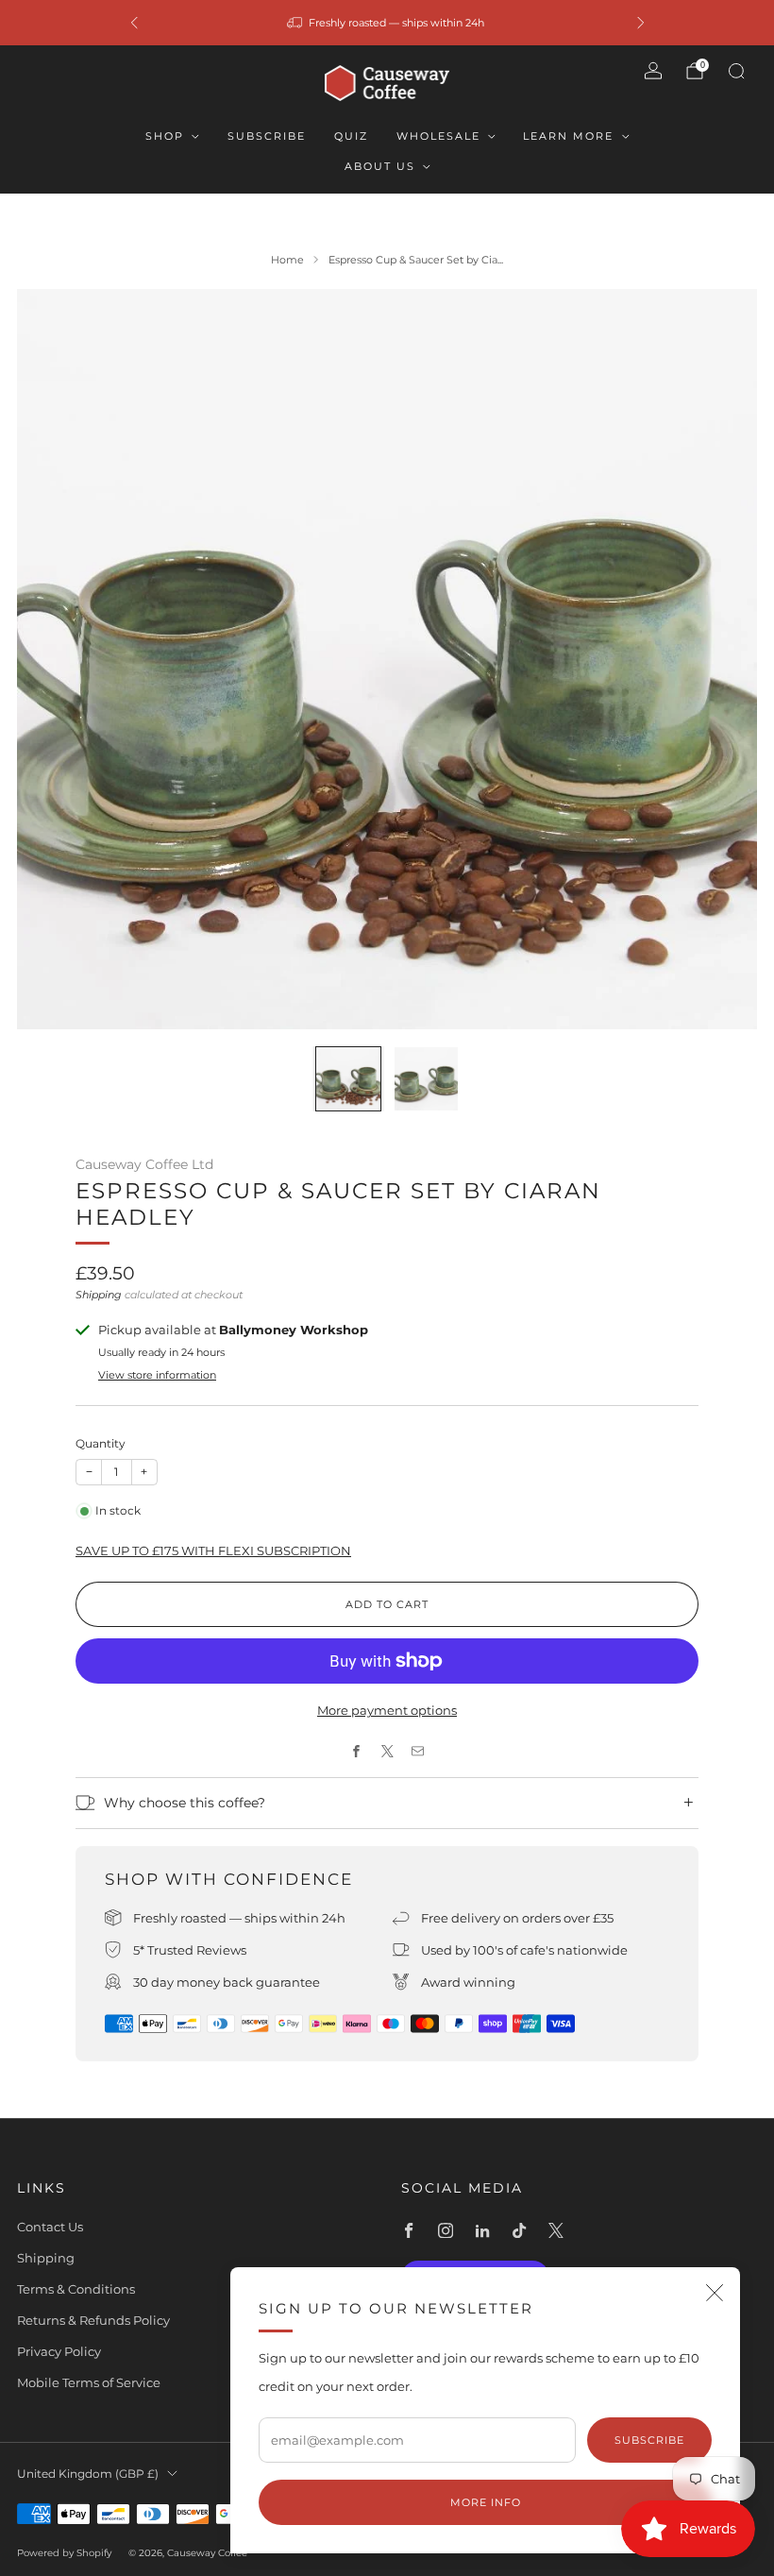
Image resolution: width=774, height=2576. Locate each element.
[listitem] (387, 23)
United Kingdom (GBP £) (88, 2474)
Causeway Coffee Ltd (144, 1164)
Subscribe (267, 136)
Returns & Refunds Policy (93, 2320)
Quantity (101, 1443)
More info (486, 2502)
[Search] (736, 71)
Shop (165, 136)
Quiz (351, 136)
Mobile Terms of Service (89, 2382)
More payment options (387, 1710)
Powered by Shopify (64, 2553)
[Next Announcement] (641, 23)
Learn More (568, 136)
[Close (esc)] (715, 2293)
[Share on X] (387, 1751)
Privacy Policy (59, 2351)
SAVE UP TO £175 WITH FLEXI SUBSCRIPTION (213, 1551)
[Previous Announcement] (134, 23)
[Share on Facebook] (357, 1751)
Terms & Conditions (76, 2289)
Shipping (99, 1295)
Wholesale (438, 136)
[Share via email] (418, 1751)
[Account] (653, 71)
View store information (157, 1375)
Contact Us (50, 2227)
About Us (380, 166)
